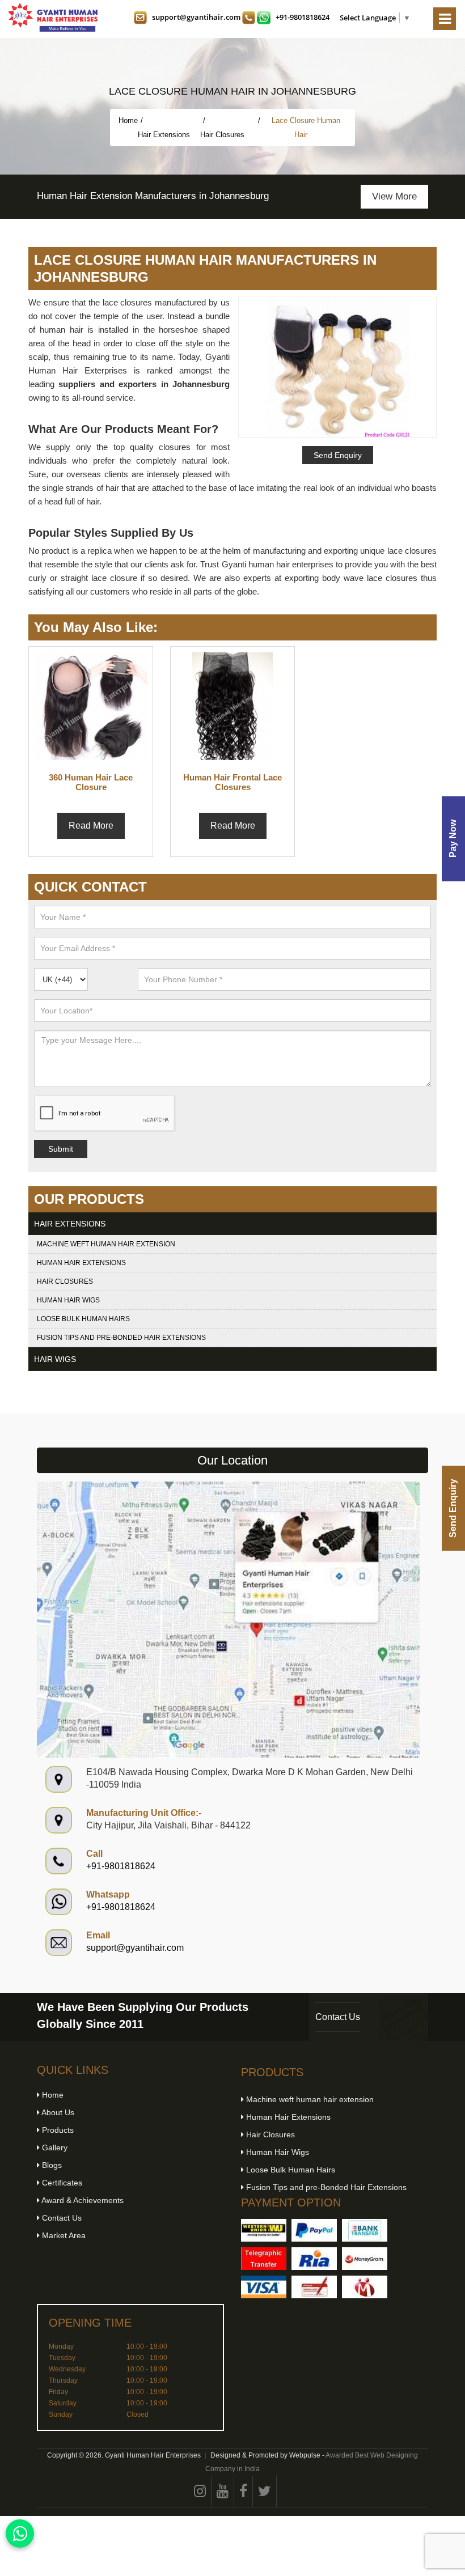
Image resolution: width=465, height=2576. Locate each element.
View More (394, 196)
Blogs (51, 2165)
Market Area (63, 2235)
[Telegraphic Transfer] (264, 2259)
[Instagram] (200, 2491)
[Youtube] (223, 2491)
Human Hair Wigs (68, 1300)
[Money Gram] (365, 2259)
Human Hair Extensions (81, 1263)
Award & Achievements (82, 2200)
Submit (61, 1149)
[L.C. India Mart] (365, 2287)
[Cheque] (314, 2287)
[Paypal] (314, 2230)
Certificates (61, 2183)
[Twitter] (265, 2491)
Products (57, 2130)
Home (128, 120)
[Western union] (264, 2230)
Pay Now (453, 839)
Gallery (54, 2148)
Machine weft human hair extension (106, 1244)
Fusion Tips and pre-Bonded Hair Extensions (121, 1338)
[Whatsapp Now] (20, 2533)
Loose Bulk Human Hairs (83, 1319)
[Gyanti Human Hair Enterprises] (228, 1619)
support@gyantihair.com (196, 17)
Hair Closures (223, 135)
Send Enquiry (453, 1508)
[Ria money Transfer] (314, 2259)
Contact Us (338, 2017)
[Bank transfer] (365, 2230)
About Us (57, 2112)
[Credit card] (264, 2287)
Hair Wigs (55, 1359)
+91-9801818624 (303, 17)
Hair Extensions (165, 135)
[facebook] (244, 2491)
